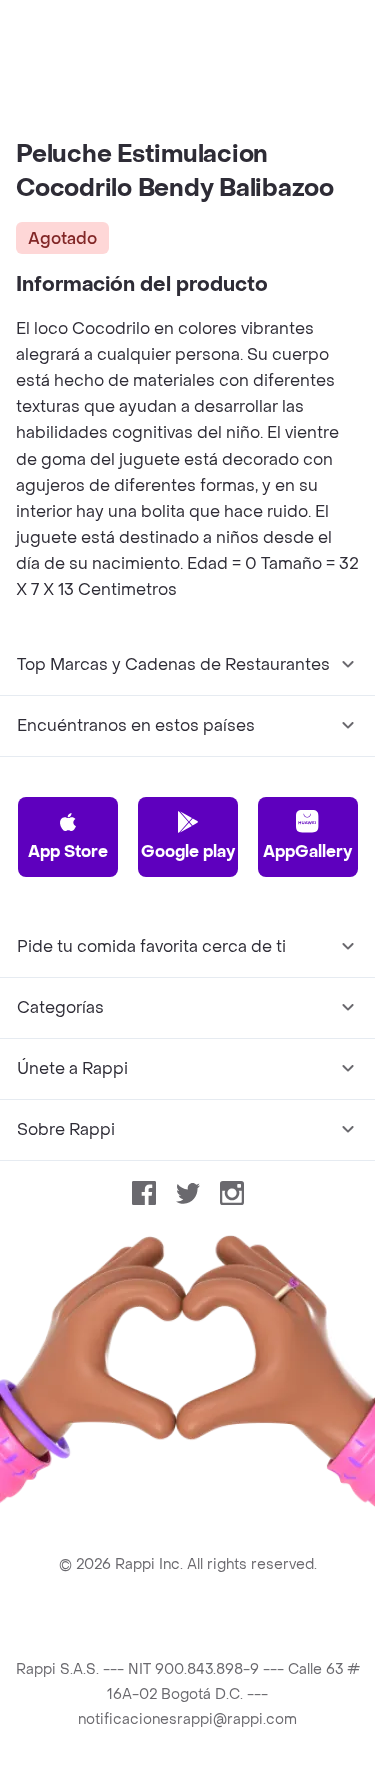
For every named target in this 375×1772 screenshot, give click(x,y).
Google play (188, 851)
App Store (68, 851)
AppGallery (307, 851)
